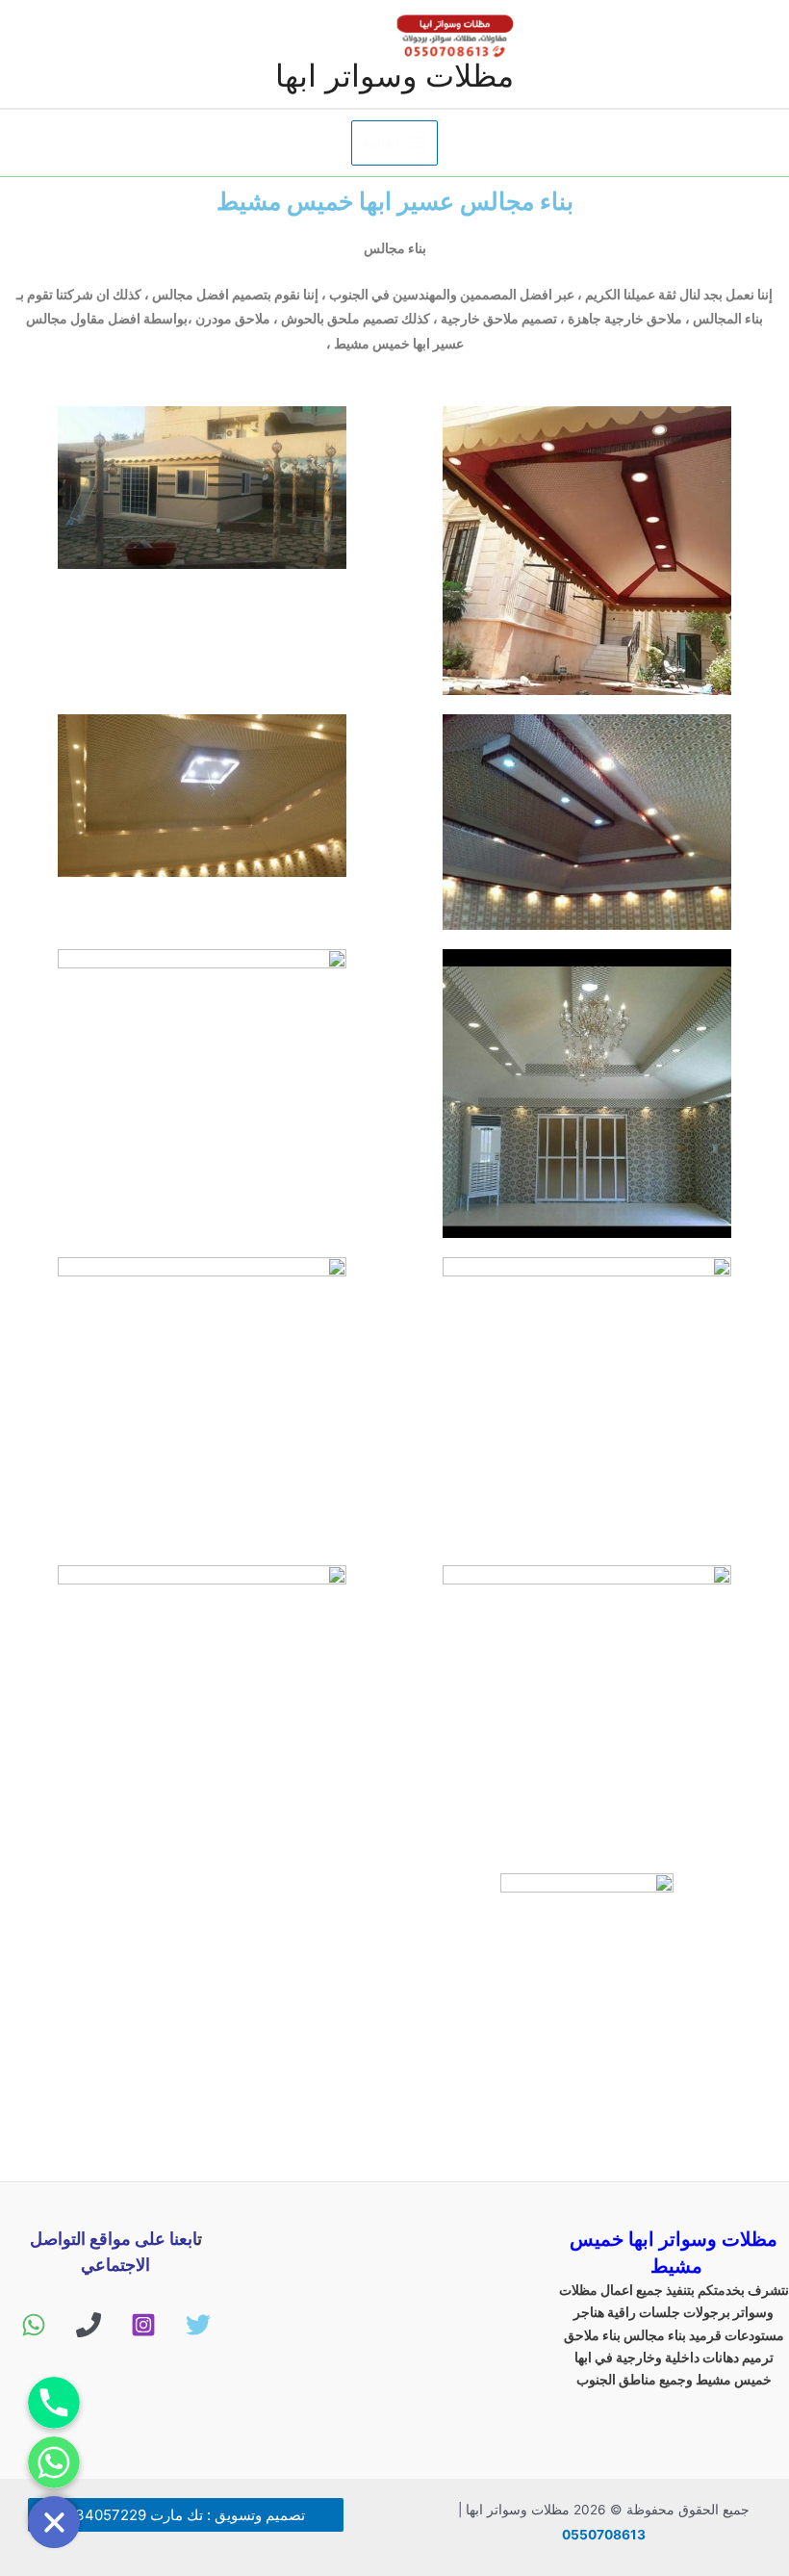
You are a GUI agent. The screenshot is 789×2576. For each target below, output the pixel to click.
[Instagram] (143, 2325)
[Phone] (89, 2325)
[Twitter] (198, 2325)
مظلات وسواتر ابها (394, 76)
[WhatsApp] (34, 2325)
